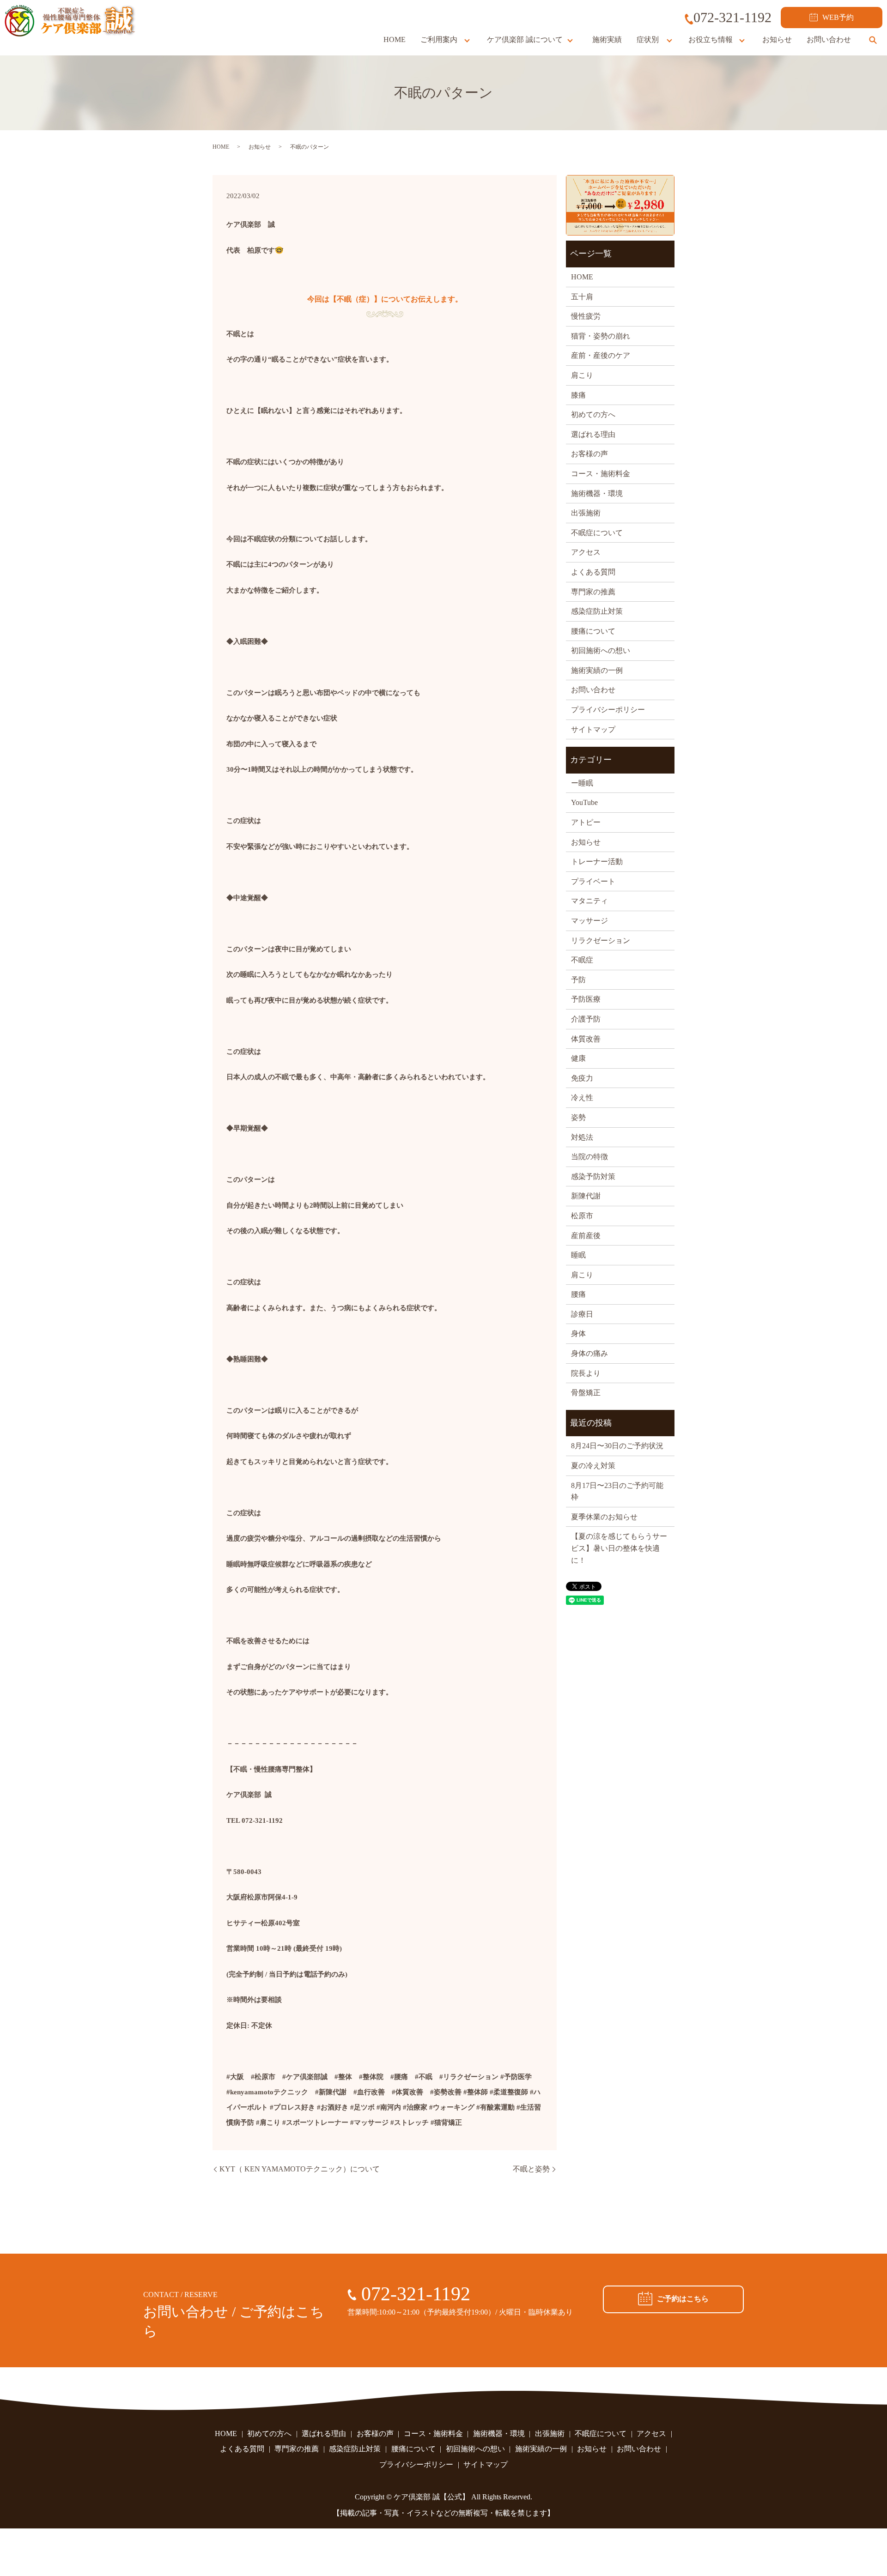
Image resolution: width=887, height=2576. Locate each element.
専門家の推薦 (593, 592)
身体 (578, 1333)
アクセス (586, 552)
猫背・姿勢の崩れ (601, 336)
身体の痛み (589, 1353)
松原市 (582, 1216)
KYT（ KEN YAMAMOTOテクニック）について (300, 2169)
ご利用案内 (439, 39)
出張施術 (586, 513)
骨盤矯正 (586, 1393)
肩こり (582, 375)
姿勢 (578, 1117)
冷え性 (582, 1098)
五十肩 (582, 297)
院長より (586, 1373)
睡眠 (578, 1255)
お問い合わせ (829, 39)
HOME (395, 39)
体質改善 (586, 1039)
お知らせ (777, 39)
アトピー (586, 822)
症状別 (648, 39)
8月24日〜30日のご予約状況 (617, 1446)
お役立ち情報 (711, 39)
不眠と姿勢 (531, 2169)
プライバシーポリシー (608, 710)
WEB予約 (838, 17)
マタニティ (589, 901)
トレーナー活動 (597, 862)
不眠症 (582, 960)
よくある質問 (593, 572)
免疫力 (582, 1078)
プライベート (593, 881)
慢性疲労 (586, 316)
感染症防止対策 (597, 611)
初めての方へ (593, 414)
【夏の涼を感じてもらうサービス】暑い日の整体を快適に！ (619, 1548)
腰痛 (578, 1294)
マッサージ (589, 921)
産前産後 (586, 1236)
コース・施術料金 (601, 474)
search (873, 40)
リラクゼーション (601, 940)
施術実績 (607, 39)
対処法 (582, 1137)
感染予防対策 (593, 1176)
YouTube (584, 802)
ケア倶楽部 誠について (525, 39)
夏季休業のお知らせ (604, 1517)
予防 (578, 980)
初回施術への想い (601, 650)
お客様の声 (589, 454)
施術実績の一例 (597, 670)
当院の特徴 (589, 1157)
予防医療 (586, 999)
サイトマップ (593, 729)
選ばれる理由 (593, 434)
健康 (578, 1058)
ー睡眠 (582, 783)
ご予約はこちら (683, 2299)
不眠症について (597, 533)
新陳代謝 (586, 1196)
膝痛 (578, 395)
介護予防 (586, 1019)
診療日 (582, 1314)
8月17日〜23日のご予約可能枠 (617, 1491)
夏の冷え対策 (593, 1466)
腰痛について (593, 631)
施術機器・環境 (597, 493)
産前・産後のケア (601, 355)
